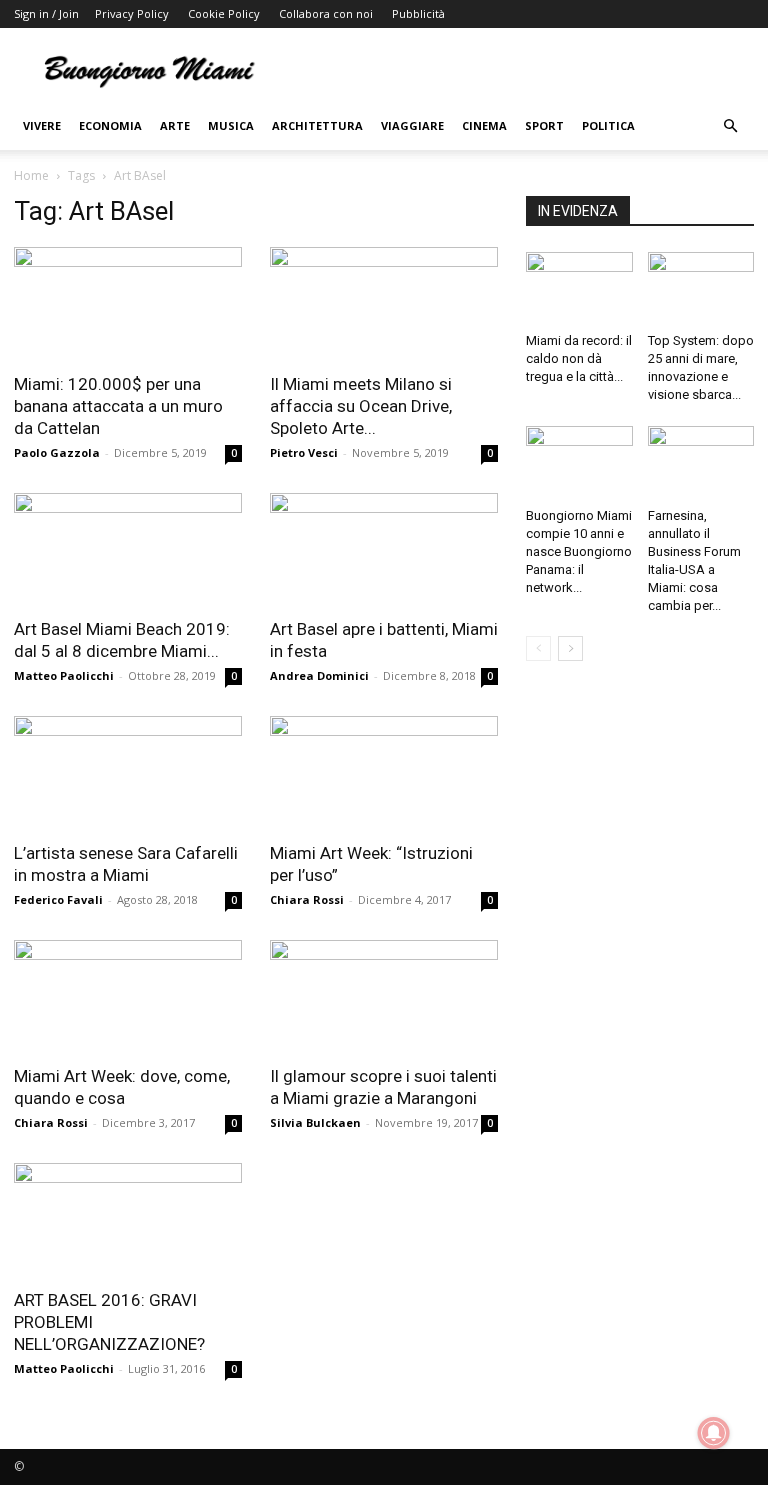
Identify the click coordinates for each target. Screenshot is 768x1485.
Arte (175, 125)
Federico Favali (58, 899)
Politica (608, 125)
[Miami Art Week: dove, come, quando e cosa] (128, 996)
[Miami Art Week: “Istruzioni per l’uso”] (384, 772)
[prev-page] (538, 648)
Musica (231, 125)
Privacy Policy (132, 13)
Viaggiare (412, 125)
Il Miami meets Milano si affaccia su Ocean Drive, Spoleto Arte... (361, 406)
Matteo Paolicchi (64, 675)
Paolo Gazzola (57, 452)
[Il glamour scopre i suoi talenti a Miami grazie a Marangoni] (384, 996)
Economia (110, 125)
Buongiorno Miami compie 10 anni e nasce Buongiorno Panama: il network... (579, 551)
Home (31, 175)
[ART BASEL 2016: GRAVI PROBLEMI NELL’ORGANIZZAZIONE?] (128, 1219)
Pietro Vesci (304, 452)
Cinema (484, 125)
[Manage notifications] (714, 1433)
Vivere (42, 125)
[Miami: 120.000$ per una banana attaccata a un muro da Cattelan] (128, 303)
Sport (544, 125)
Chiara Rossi (307, 899)
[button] (730, 126)
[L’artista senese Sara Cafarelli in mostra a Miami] (128, 772)
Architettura (317, 125)
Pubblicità (418, 13)
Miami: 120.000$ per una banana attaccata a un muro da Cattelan (118, 406)
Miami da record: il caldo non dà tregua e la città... (579, 358)
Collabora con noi (326, 13)
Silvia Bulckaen (315, 1122)
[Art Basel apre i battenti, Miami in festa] (384, 549)
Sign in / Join (46, 13)
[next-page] (570, 648)
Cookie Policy (224, 13)
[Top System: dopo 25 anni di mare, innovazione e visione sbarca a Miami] (701, 288)
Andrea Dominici (319, 675)
